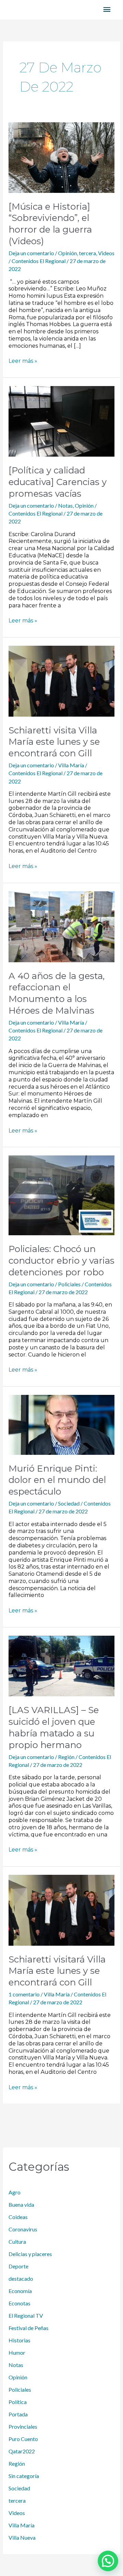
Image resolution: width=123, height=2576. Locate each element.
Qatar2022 (22, 2451)
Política (18, 2402)
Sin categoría (24, 2476)
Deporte (18, 2266)
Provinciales (23, 2426)
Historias (19, 2340)
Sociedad (69, 1503)
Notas (65, 505)
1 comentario (24, 1994)
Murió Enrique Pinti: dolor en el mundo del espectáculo (57, 1480)
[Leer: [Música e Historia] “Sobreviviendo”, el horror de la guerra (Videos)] (62, 157)
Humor (17, 2352)
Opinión (67, 253)
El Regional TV (26, 2315)
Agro (15, 2192)
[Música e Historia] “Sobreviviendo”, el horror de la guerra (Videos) (50, 224)
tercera (87, 253)
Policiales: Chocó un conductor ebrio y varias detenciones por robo (61, 1261)
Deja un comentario (31, 253)
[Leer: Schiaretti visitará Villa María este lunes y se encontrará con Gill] (62, 1909)
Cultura (17, 2241)
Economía (20, 2291)
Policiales (69, 1284)
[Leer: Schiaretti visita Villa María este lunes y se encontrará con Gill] (62, 680)
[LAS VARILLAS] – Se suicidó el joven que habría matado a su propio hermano (54, 1727)
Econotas (19, 2303)
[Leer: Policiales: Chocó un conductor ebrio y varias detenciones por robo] (62, 1195)
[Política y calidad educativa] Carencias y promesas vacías (58, 482)
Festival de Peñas (29, 2328)
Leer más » (23, 361)
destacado (21, 2278)
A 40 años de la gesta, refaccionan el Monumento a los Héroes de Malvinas (57, 993)
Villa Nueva (22, 2537)
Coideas (18, 2217)
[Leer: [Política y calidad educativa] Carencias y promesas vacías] (62, 420)
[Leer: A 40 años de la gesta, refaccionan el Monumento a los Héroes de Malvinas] (62, 926)
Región (66, 1757)
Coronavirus (23, 2229)
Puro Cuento (23, 2439)
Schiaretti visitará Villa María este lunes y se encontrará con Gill (57, 1971)
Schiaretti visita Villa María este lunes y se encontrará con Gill (54, 742)
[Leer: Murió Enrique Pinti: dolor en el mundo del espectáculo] (62, 1424)
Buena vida (21, 2205)
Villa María (71, 765)
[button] (108, 2561)
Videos (106, 253)
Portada (18, 2414)
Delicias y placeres (30, 2254)
